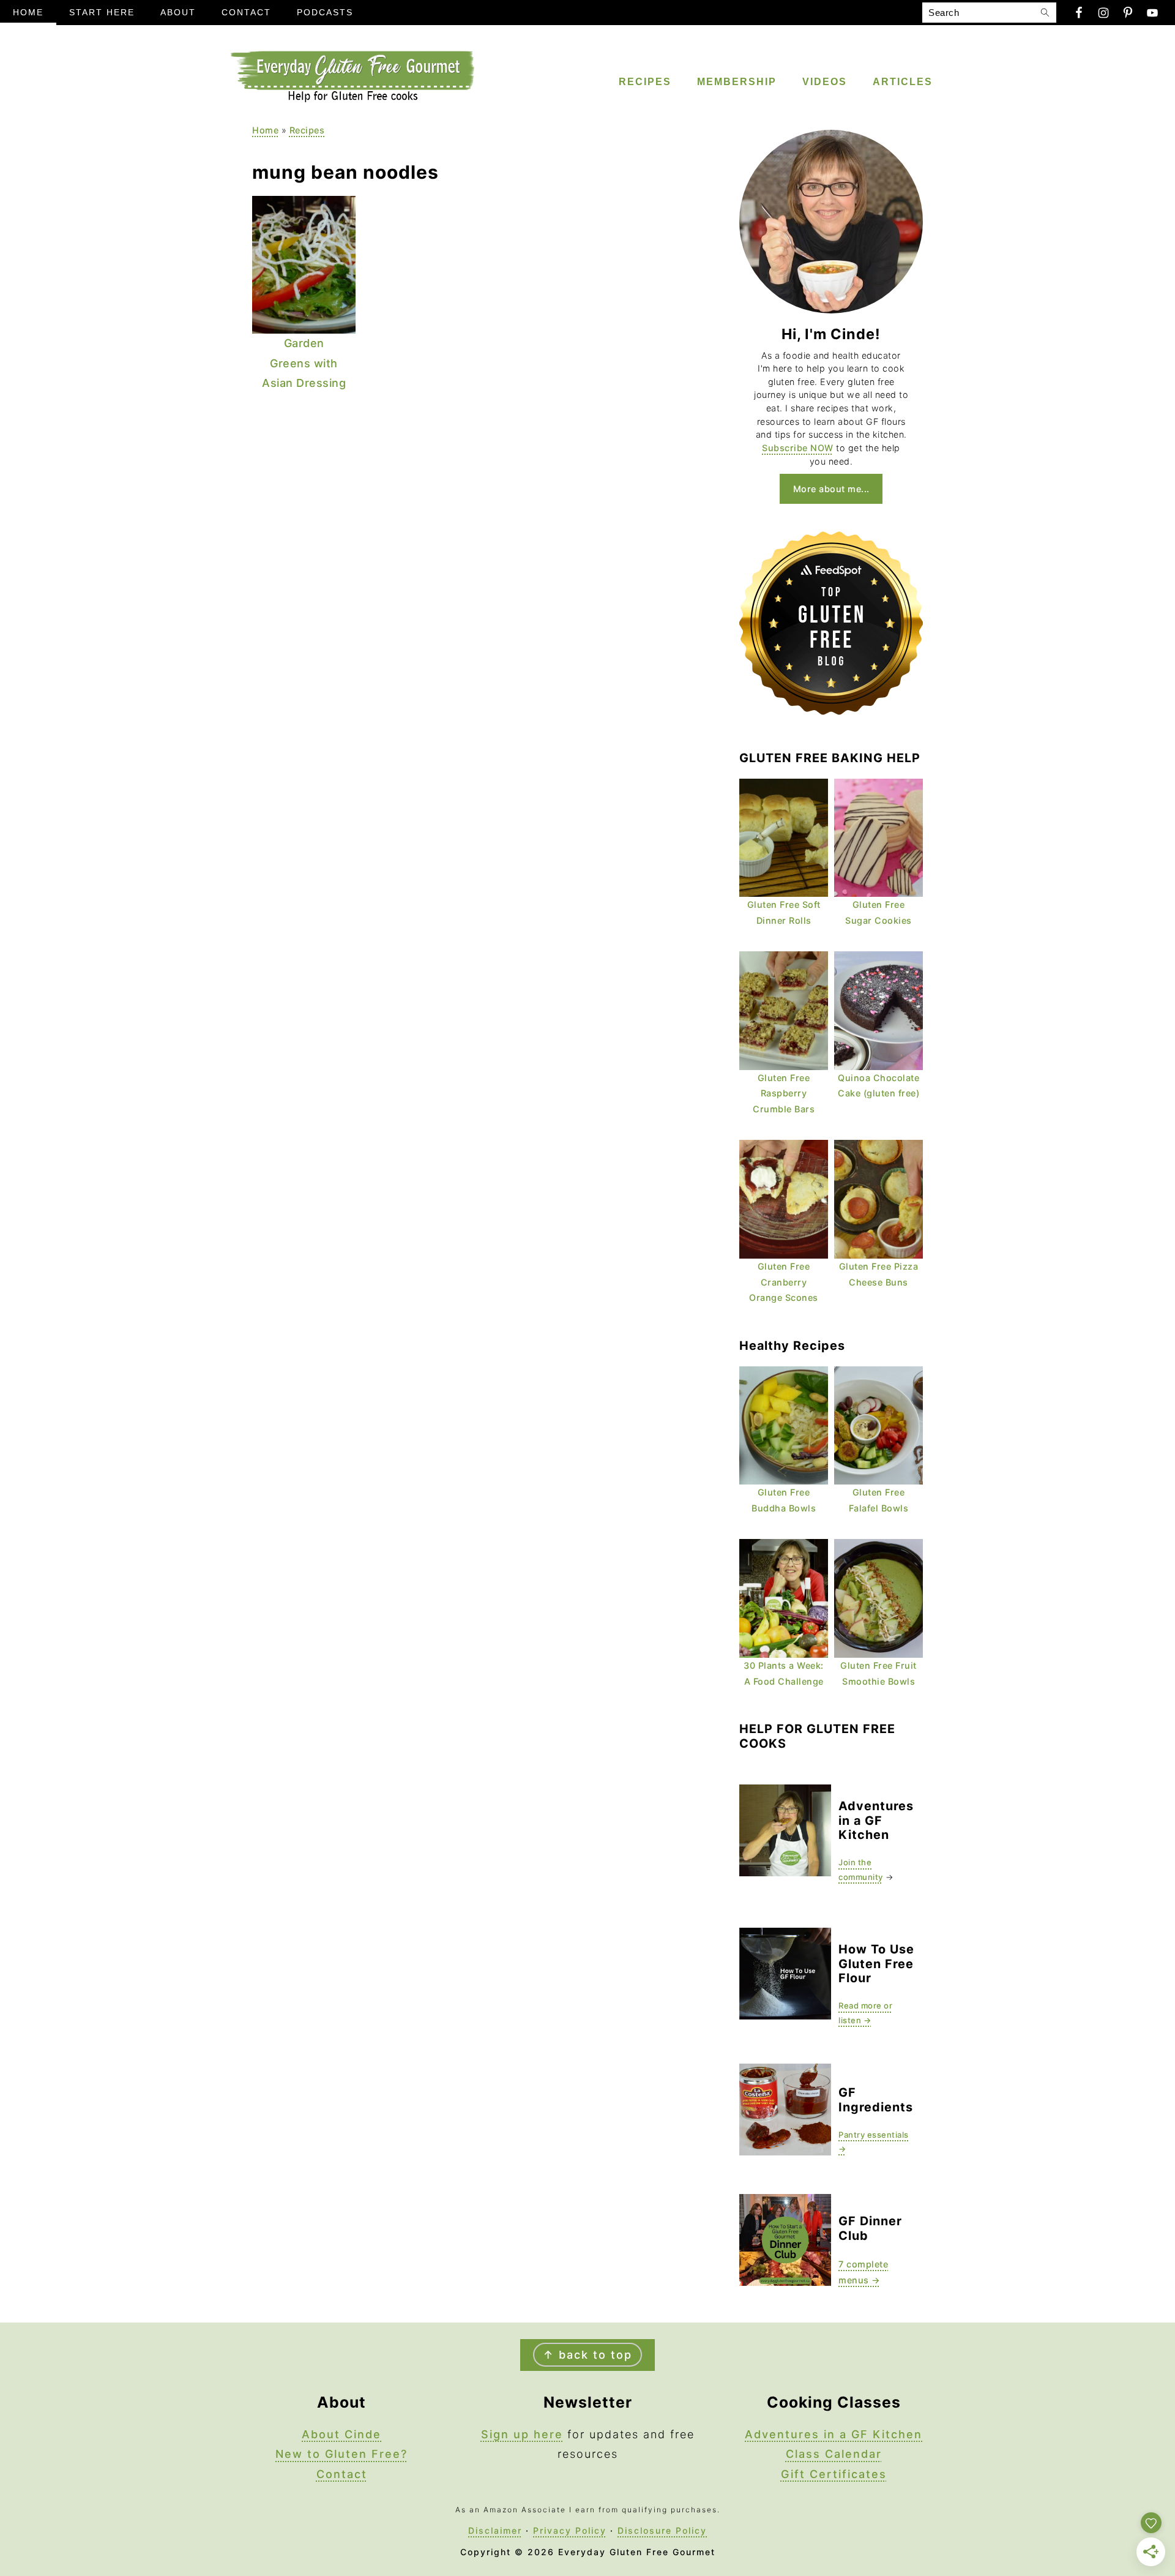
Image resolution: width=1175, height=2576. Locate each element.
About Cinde (341, 2434)
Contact (342, 2474)
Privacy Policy (570, 2530)
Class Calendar (834, 2454)
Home (265, 130)
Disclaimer (495, 2530)
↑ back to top (587, 2355)
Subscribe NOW (798, 448)
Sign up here (522, 2434)
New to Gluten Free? (341, 2454)
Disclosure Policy (662, 2530)
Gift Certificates (834, 2474)
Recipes (307, 130)
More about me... (831, 489)
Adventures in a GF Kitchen (834, 2434)
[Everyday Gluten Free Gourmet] (352, 99)
